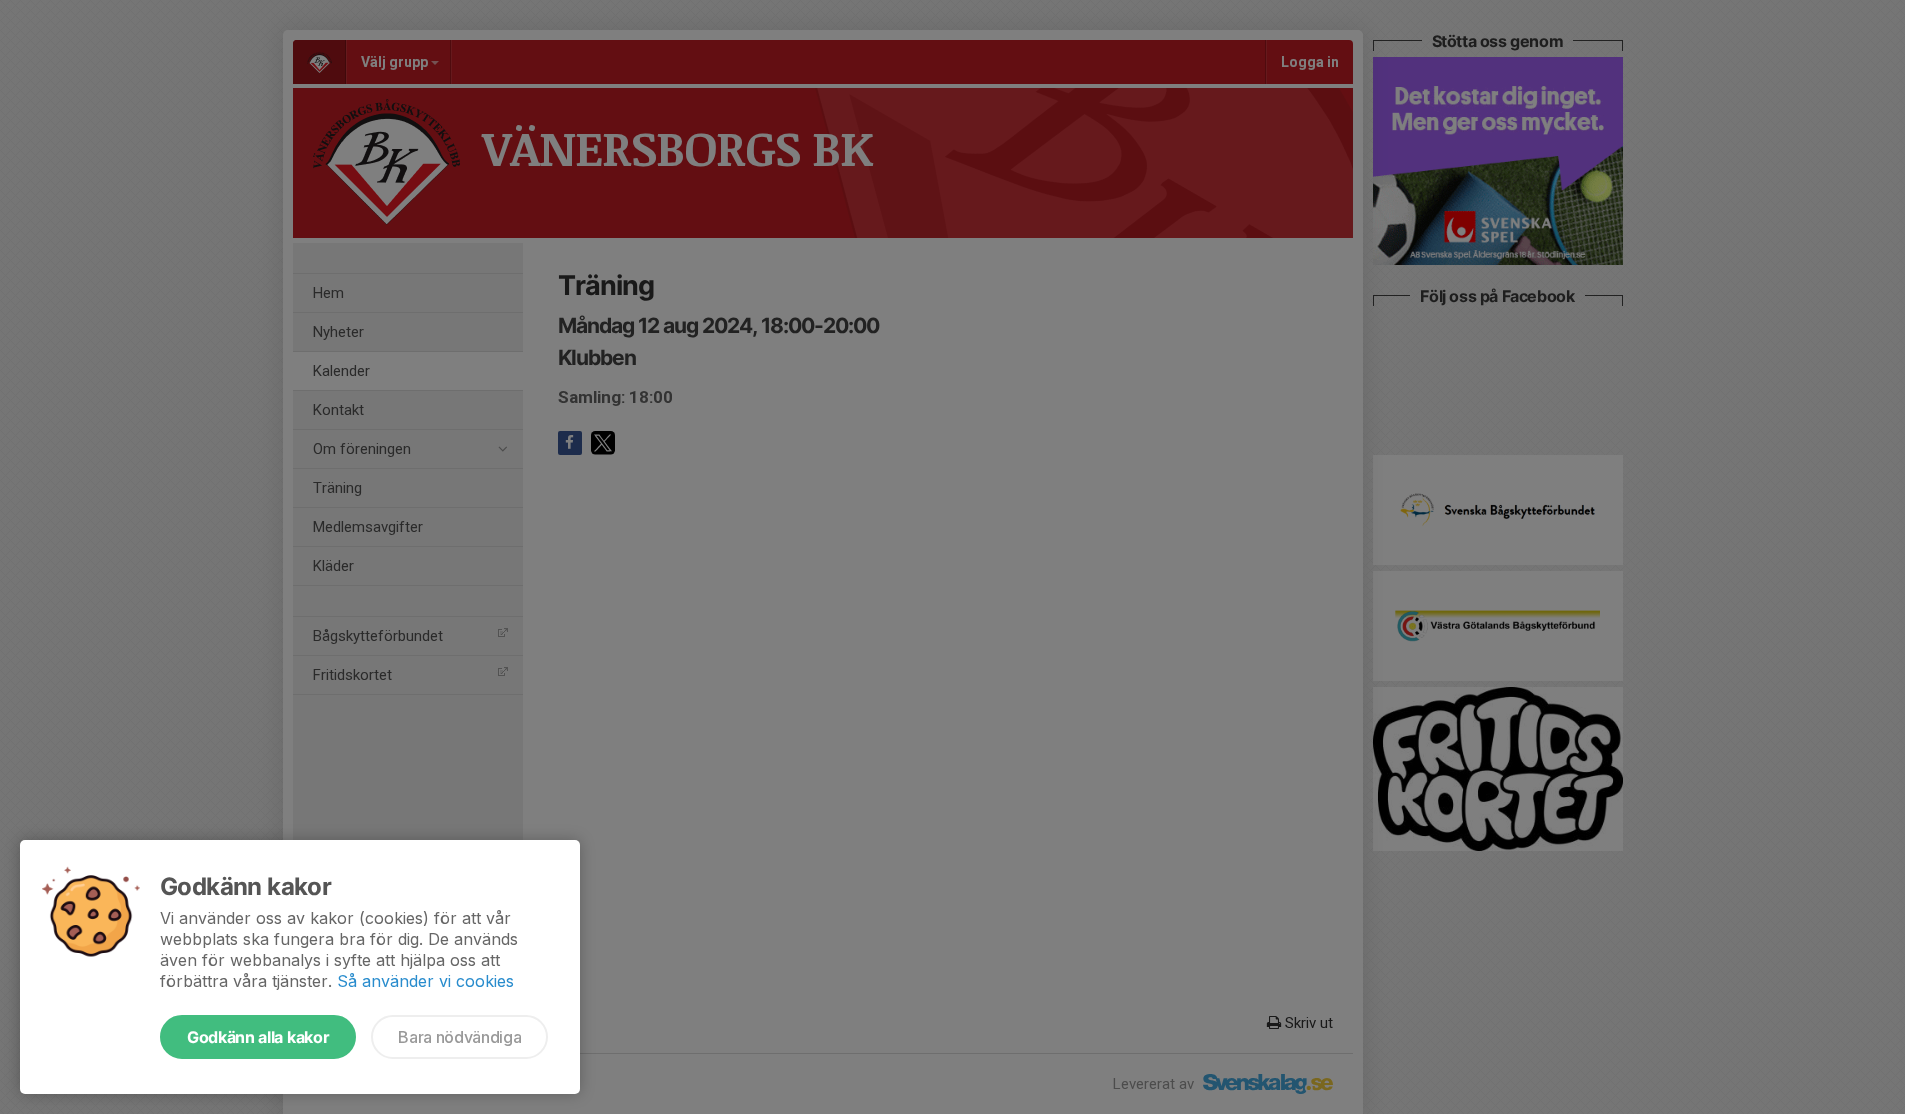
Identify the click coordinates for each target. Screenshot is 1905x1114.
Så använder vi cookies (425, 981)
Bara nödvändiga (459, 1037)
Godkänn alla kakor (258, 1037)
